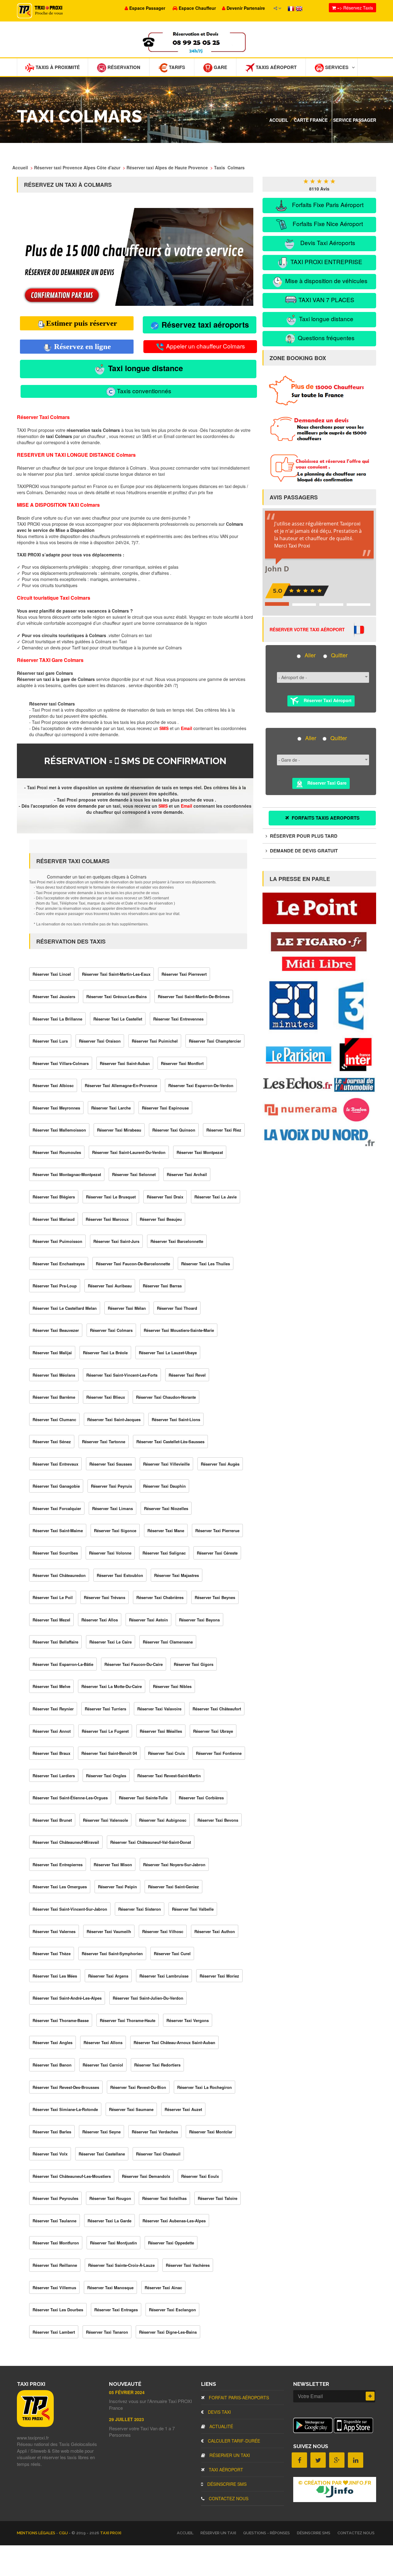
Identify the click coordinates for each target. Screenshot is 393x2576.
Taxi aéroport (225, 2470)
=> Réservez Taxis (354, 8)
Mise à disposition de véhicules (326, 281)
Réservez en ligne (82, 346)
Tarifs (176, 67)
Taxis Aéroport (276, 67)
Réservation (123, 67)
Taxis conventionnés (143, 391)
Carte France (311, 120)
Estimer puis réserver (82, 323)
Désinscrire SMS (226, 2484)
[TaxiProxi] (35, 2425)
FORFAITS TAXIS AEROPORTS (325, 818)
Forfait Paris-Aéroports (238, 2397)
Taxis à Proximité (57, 67)
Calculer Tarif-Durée (233, 2441)
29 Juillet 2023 (126, 2419)
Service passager (355, 120)
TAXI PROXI (111, 2533)
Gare (220, 67)
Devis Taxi (219, 2412)
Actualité (221, 2426)
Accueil (279, 120)
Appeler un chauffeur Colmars (205, 346)
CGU (64, 2533)
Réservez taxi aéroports (204, 325)
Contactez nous (228, 2498)
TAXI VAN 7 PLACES (326, 300)
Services (336, 67)
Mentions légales (37, 2533)
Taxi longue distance (144, 368)
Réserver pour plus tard (303, 836)
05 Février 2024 (127, 2392)
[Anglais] (299, 8)
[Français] (292, 8)
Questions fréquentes (325, 338)
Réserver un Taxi (229, 2455)
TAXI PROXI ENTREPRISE (326, 261)
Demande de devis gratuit (303, 851)
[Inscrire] (370, 2396)
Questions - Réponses (267, 2533)
